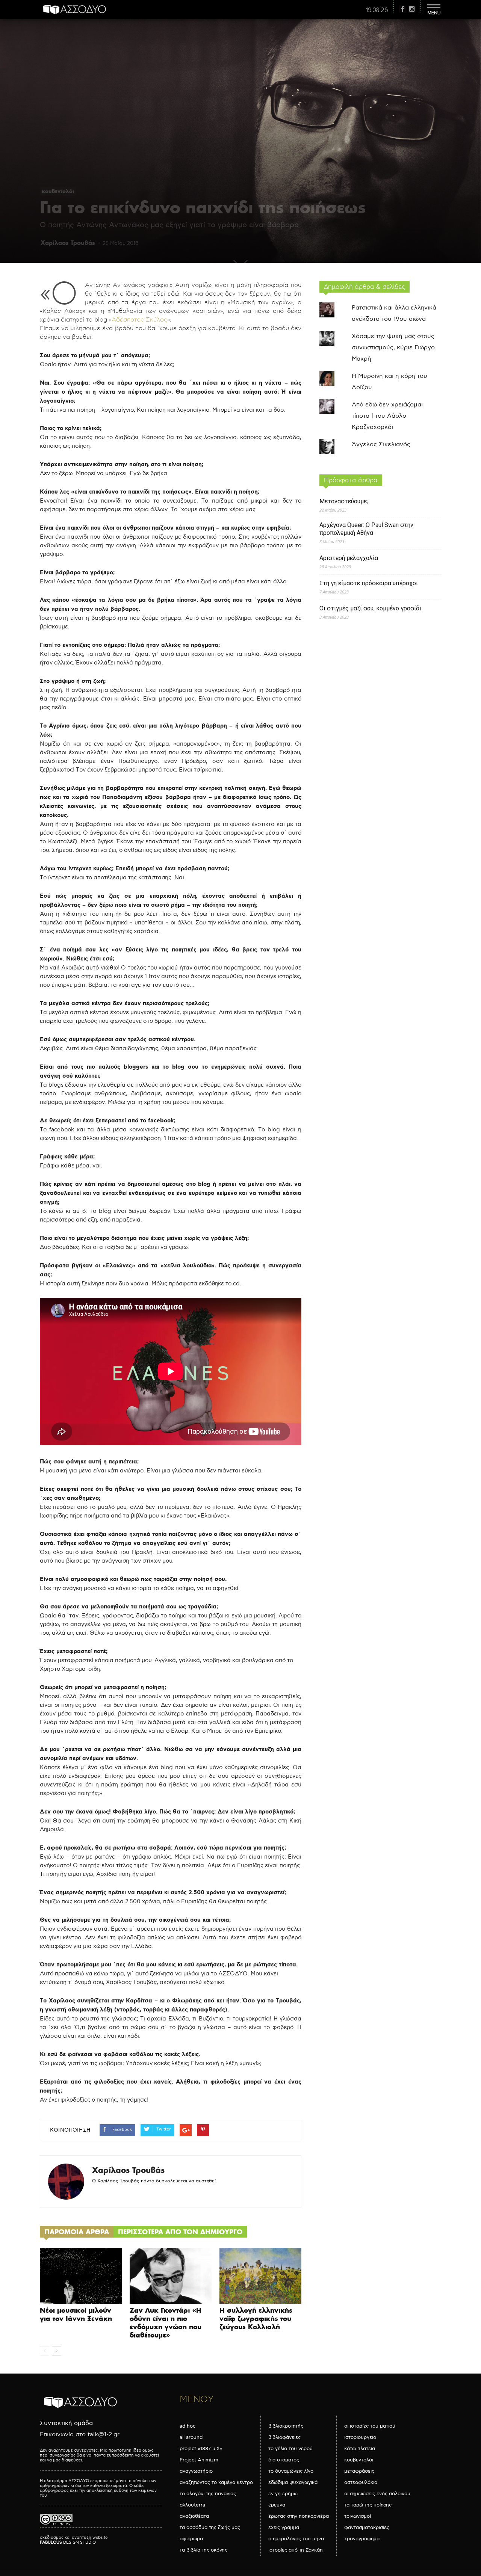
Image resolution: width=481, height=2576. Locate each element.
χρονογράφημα (362, 2539)
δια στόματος (284, 2460)
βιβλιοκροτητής (286, 2426)
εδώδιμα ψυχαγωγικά (293, 2482)
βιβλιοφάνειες (284, 2437)
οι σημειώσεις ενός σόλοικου (377, 2494)
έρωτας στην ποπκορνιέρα (299, 2516)
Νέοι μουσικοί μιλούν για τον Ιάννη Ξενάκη (76, 2314)
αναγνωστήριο (196, 2471)
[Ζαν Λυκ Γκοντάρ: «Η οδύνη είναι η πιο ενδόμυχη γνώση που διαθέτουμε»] (171, 2276)
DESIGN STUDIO (68, 2542)
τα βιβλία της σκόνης (203, 2550)
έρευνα (277, 2505)
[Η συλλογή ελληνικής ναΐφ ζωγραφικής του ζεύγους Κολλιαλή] (260, 2276)
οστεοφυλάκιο (361, 2482)
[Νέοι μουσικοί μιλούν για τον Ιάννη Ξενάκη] (81, 2276)
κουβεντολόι (58, 191)
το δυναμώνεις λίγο (291, 2471)
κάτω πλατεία (360, 2449)
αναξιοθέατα (194, 2516)
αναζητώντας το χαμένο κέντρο (216, 2482)
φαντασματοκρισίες (367, 2528)
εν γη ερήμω (283, 2494)
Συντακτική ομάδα (66, 2423)
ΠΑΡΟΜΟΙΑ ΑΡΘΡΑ (77, 2232)
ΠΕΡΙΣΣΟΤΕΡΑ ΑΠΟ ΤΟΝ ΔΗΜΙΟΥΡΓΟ (180, 2232)
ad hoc (188, 2426)
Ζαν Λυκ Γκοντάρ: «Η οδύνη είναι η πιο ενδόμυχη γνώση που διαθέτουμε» (166, 2323)
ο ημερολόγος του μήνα (296, 2539)
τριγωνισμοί (358, 2516)
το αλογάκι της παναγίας (208, 2494)
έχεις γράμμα (284, 2528)
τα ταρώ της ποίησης (368, 2505)
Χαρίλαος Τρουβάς (68, 243)
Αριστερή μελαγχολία (349, 558)
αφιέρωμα (191, 2539)
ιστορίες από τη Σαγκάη (296, 2550)
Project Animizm (199, 2460)
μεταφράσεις (359, 2471)
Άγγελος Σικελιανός (381, 445)
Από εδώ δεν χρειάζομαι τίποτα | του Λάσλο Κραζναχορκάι (387, 416)
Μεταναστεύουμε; (344, 501)
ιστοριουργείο (360, 2437)
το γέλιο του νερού (290, 2449)
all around (191, 2437)
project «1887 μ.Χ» (201, 2449)
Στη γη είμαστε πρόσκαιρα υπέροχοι (369, 583)
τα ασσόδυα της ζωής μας (210, 2528)
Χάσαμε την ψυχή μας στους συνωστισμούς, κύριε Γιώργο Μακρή (393, 348)
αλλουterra (192, 2505)
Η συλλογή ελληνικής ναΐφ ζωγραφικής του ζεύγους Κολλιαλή (256, 2319)
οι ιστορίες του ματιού (370, 2426)
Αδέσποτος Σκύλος (139, 320)
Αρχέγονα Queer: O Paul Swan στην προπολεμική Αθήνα (366, 529)
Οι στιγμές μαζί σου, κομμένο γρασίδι (370, 608)
